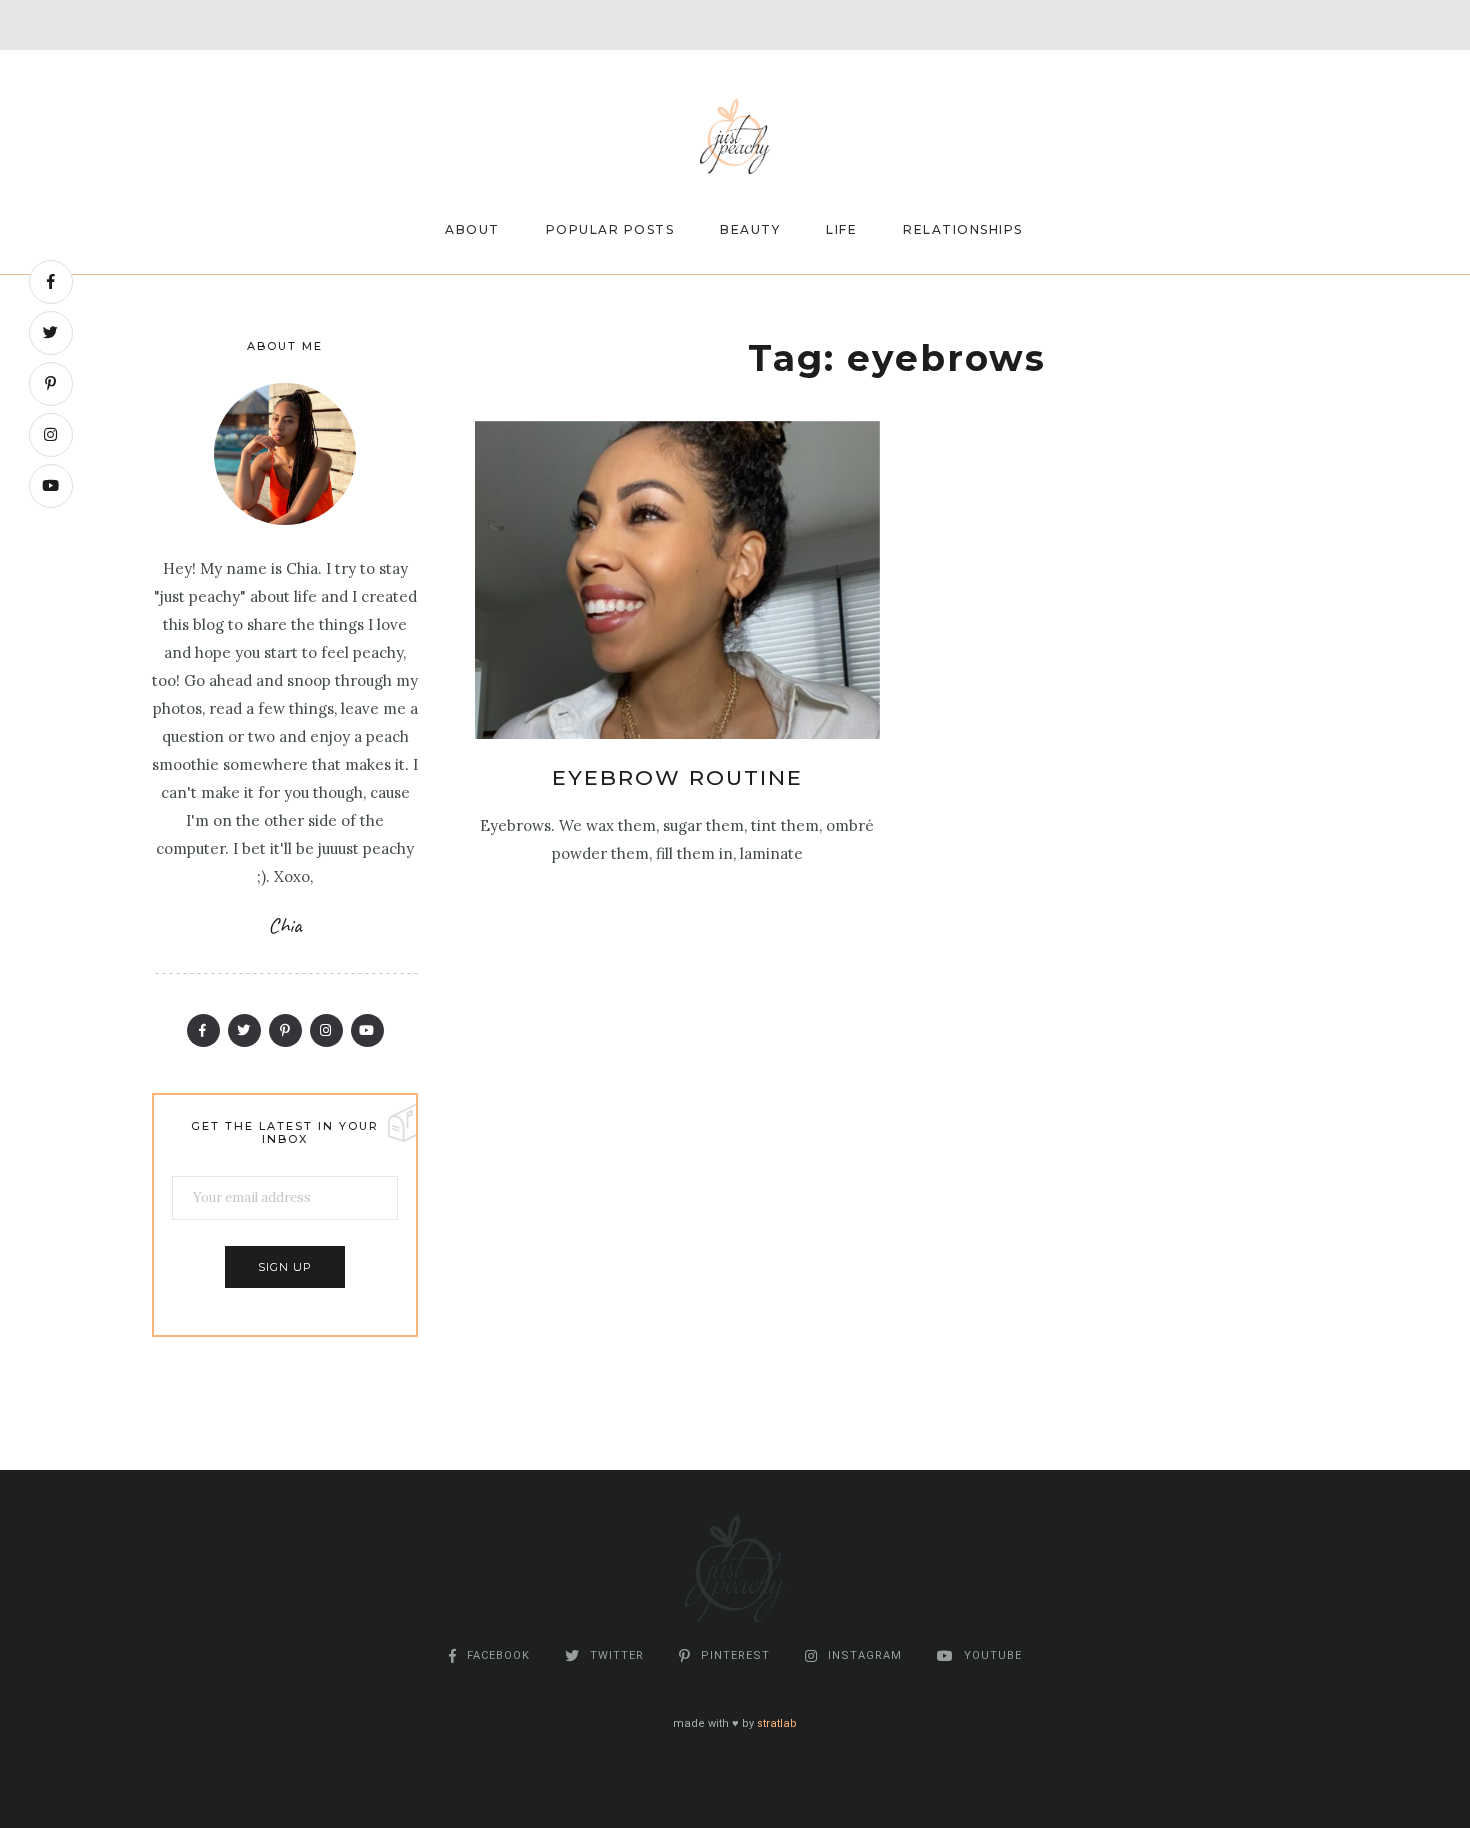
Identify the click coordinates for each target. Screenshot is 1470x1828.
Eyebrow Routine (677, 777)
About (472, 229)
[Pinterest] (51, 384)
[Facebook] (51, 282)
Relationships (963, 229)
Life (841, 229)
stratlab (777, 1723)
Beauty (750, 229)
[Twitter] (51, 333)
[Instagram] (51, 435)
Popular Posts (610, 229)
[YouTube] (51, 486)
